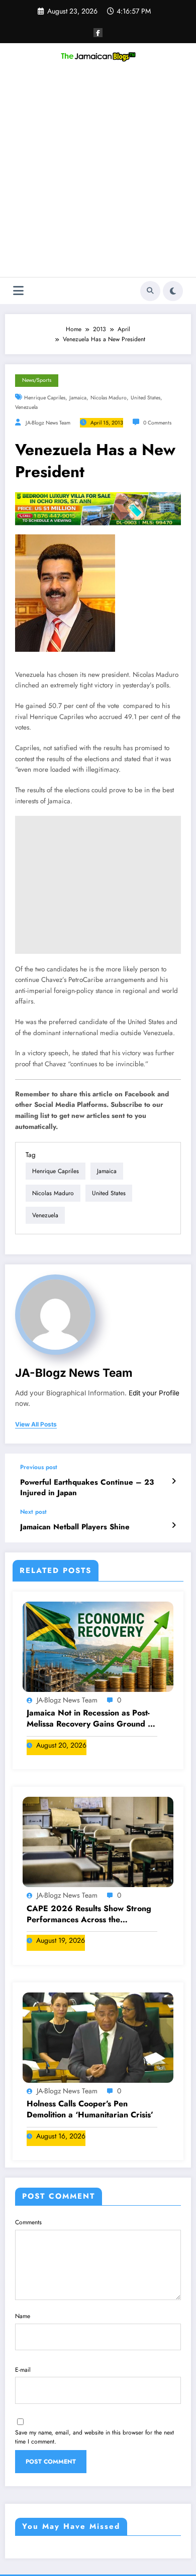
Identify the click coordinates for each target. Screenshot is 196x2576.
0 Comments (157, 423)
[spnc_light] (173, 291)
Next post (33, 1512)
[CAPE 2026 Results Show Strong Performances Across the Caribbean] (98, 1841)
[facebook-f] (98, 33)
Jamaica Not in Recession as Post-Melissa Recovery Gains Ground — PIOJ (91, 1719)
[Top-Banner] (98, 508)
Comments (28, 2222)
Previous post (39, 1467)
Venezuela (26, 407)
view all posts (36, 1424)
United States (145, 398)
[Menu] (18, 291)
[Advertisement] (98, 174)
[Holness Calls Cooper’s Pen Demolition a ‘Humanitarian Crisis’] (98, 2037)
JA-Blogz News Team (48, 423)
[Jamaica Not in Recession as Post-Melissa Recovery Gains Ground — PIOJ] (98, 1646)
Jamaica (78, 398)
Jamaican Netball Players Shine (75, 1527)
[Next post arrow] (174, 1525)
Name (23, 2316)
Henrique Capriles (45, 398)
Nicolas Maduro (109, 398)
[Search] (150, 291)
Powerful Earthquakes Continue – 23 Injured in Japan (87, 1488)
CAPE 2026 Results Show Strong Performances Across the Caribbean (89, 1914)
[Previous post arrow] (174, 1481)
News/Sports (37, 380)
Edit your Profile (154, 1393)
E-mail (23, 2370)
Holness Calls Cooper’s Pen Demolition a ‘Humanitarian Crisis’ (90, 2109)
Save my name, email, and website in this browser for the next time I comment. (94, 2437)
